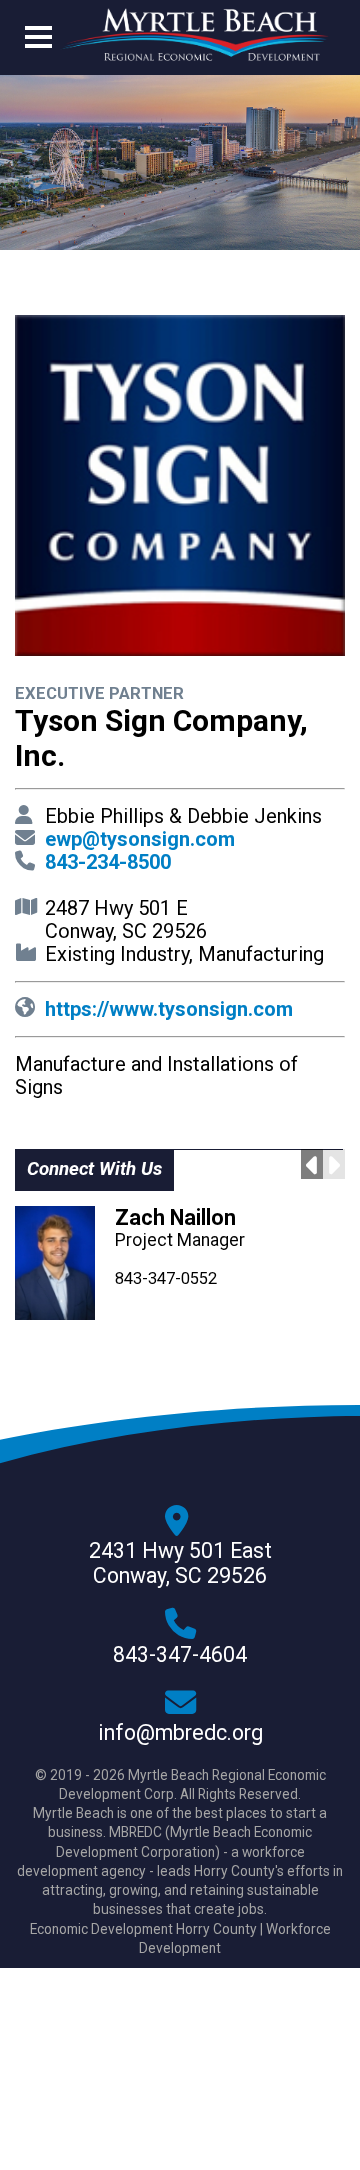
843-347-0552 (166, 1278)
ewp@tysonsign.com (140, 839)
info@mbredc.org (180, 1733)
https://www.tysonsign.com (169, 1009)
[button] (38, 41)
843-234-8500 (108, 862)
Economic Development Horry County (143, 1929)
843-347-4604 (180, 1655)
